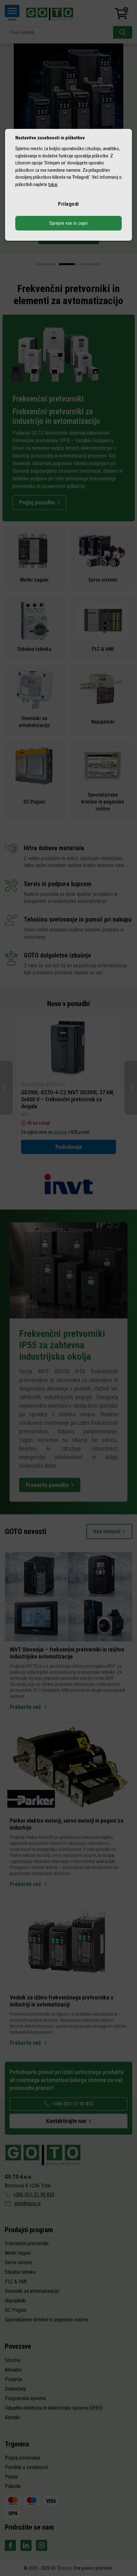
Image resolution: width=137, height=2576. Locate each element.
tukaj (53, 184)
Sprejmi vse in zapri (68, 223)
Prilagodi (68, 204)
